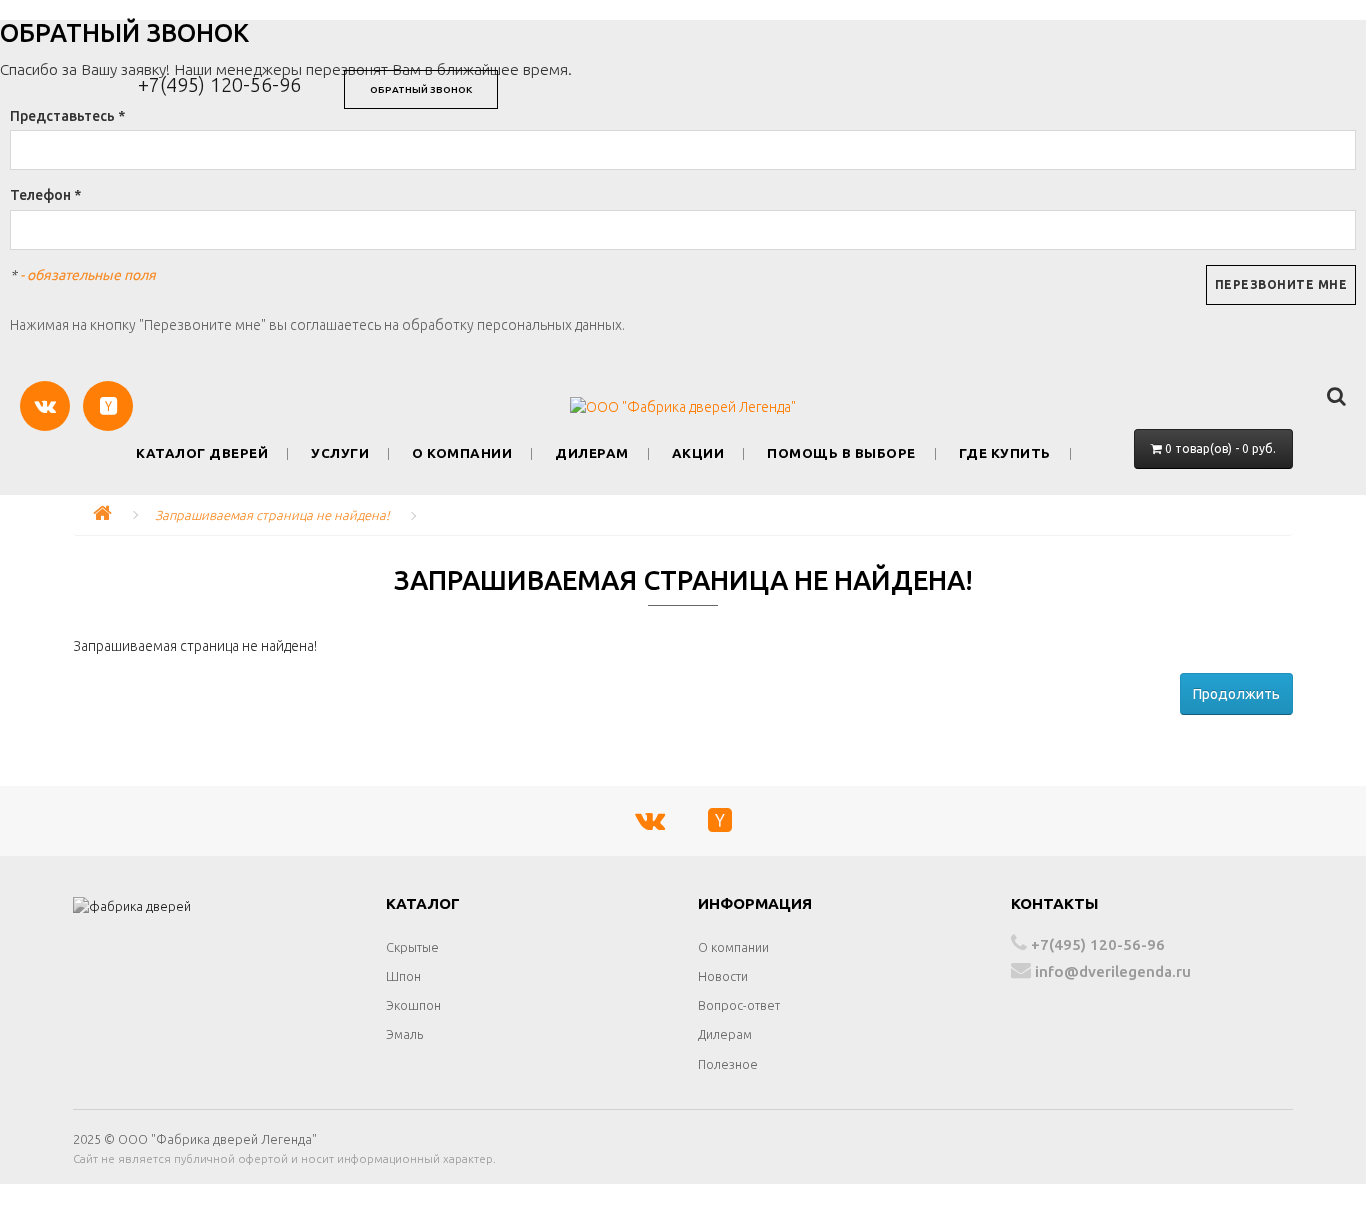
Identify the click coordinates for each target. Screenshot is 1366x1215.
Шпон (403, 976)
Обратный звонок (421, 89)
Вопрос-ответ (739, 1005)
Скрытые (412, 947)
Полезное (728, 1064)
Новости (723, 976)
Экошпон (413, 1005)
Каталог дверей (202, 453)
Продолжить (1236, 694)
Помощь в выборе (841, 453)
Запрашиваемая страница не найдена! (272, 515)
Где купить (1005, 453)
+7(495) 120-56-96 (219, 84)
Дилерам (592, 453)
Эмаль (404, 1034)
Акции (698, 453)
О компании (462, 453)
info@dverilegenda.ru (1111, 971)
